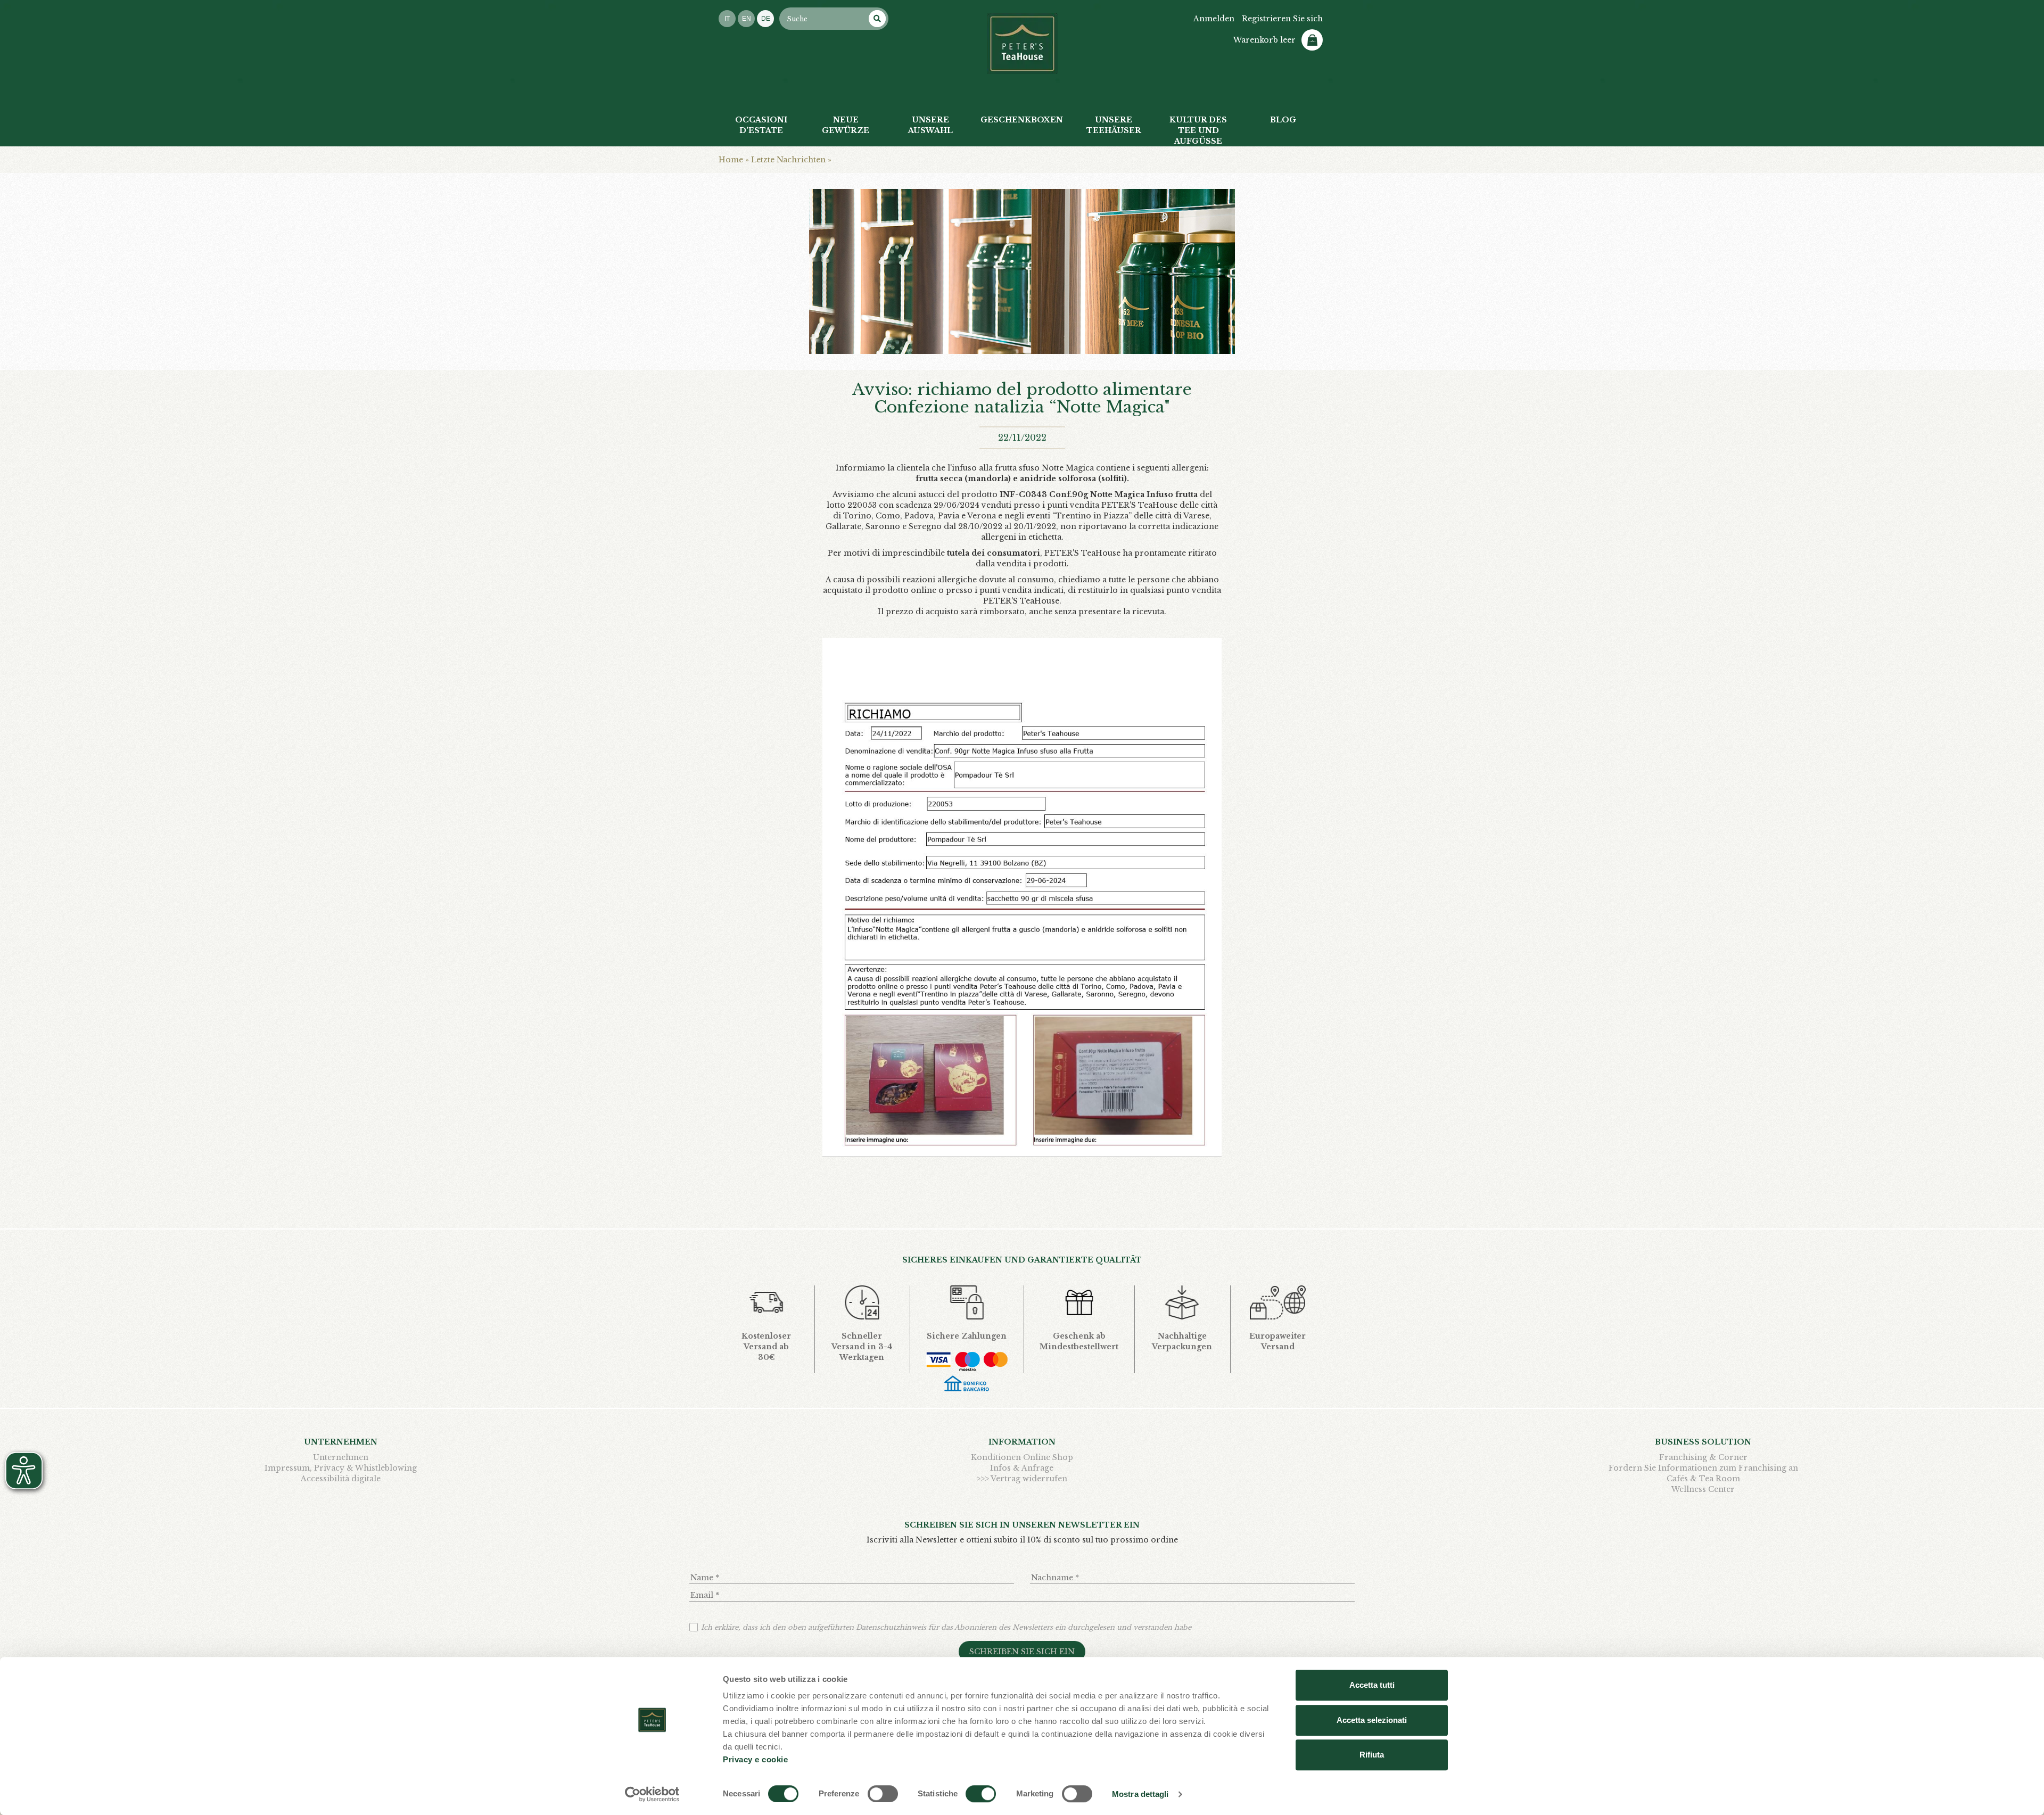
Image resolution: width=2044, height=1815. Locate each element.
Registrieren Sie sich (1282, 19)
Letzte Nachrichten (788, 160)
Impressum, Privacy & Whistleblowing (341, 1468)
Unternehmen (341, 1457)
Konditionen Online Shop (1022, 1457)
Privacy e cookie (755, 1759)
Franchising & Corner (1703, 1457)
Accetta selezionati (1372, 1720)
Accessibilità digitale (341, 1479)
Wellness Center (1703, 1489)
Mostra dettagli (1140, 1794)
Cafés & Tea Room (1703, 1479)
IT (727, 19)
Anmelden (1214, 19)
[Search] (877, 19)
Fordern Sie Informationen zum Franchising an (1703, 1468)
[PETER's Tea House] (1022, 44)
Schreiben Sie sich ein (1022, 1652)
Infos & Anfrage (1022, 1468)
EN (747, 19)
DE (766, 19)
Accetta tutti (1372, 1685)
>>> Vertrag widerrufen (1022, 1479)
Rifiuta (1372, 1755)
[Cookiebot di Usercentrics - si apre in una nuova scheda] (652, 1794)
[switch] (883, 1794)
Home (731, 160)
